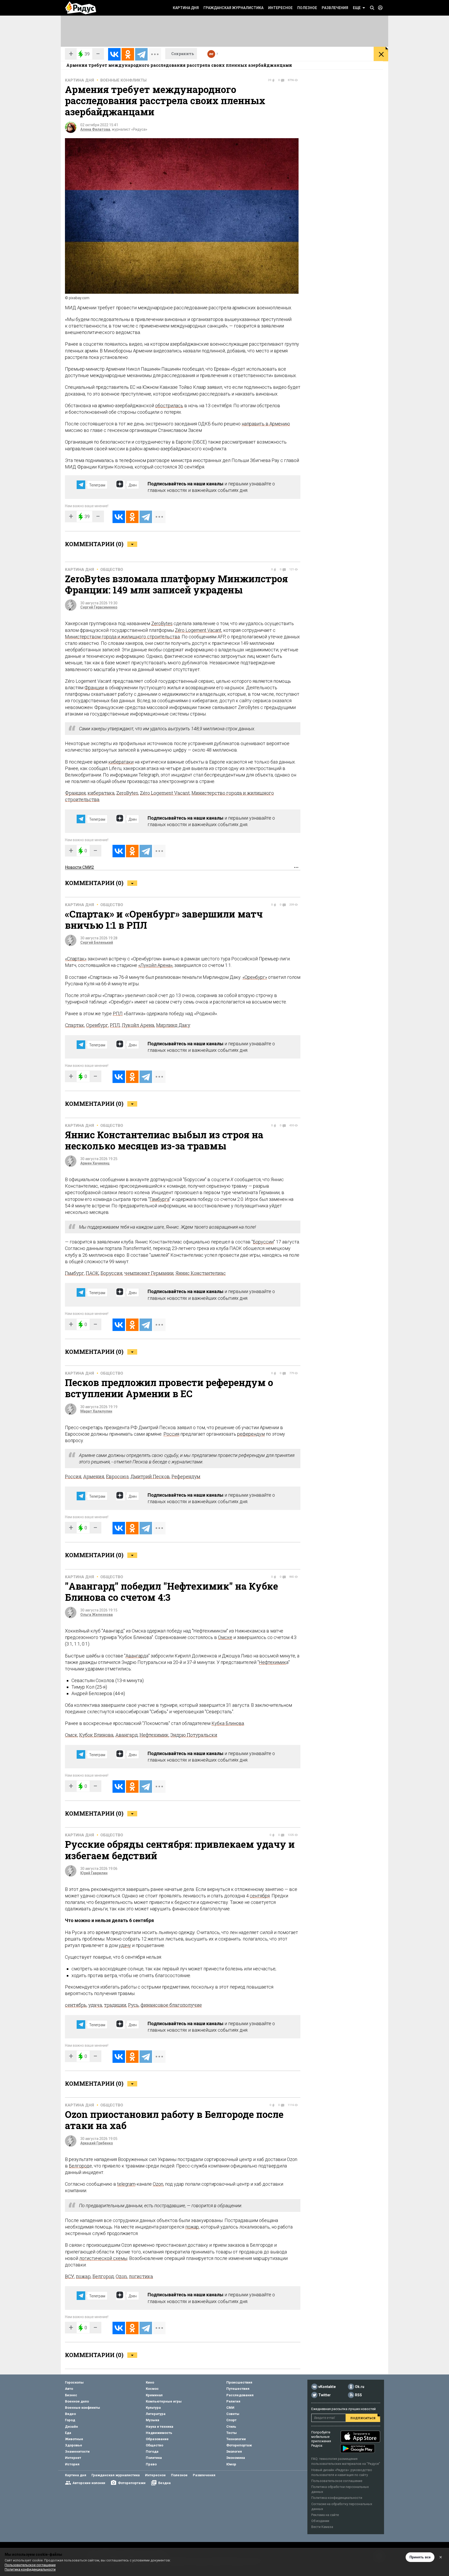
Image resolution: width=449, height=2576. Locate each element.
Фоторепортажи (132, 2483)
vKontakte (327, 2387)
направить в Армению (266, 424)
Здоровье (74, 2445)
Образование (157, 2439)
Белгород (79, 2166)
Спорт (231, 2420)
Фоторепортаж (239, 2445)
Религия (233, 2401)
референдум (251, 1434)
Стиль (231, 2427)
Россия (171, 1434)
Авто (69, 2389)
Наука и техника (160, 2427)
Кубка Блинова (228, 1723)
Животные (74, 2439)
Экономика (236, 2458)
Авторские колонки (89, 2483)
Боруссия (111, 1273)
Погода (152, 2451)
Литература (156, 2414)
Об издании (320, 2521)
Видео (70, 2414)
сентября (260, 1896)
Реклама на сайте (325, 2515)
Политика (154, 2458)
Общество (112, 570)
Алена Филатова (95, 129)
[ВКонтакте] (114, 54)
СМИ (230, 2408)
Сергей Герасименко (99, 607)
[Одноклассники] (128, 54)
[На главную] (81, 8)
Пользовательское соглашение (337, 2481)
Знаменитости (77, 2451)
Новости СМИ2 (80, 867)
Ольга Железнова (97, 1615)
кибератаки (121, 762)
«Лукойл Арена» (155, 965)
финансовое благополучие (171, 2005)
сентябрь (76, 2005)
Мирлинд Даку (173, 1025)
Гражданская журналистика (233, 8)
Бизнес (71, 2395)
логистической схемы (103, 2258)
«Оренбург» (255, 977)
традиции (115, 2005)
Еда (68, 2433)
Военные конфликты (123, 80)
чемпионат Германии (149, 1273)
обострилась (169, 406)
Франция (75, 793)
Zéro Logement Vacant (198, 630)
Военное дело (77, 2401)
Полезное (307, 8)
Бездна (164, 2483)
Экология (234, 2451)
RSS (358, 2395)
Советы (233, 2414)
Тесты (232, 2433)
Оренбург (97, 1025)
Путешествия (238, 2389)
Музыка (153, 2420)
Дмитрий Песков (150, 1476)
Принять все (420, 2557)
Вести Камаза (322, 2527)
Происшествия (239, 2382)
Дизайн (71, 2427)
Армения (94, 1476)
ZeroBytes (162, 623)
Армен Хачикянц (95, 1163)
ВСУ (70, 2276)
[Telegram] (141, 54)
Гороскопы (74, 2382)
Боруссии (263, 1242)
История (72, 2464)
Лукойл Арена (138, 1025)
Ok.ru (360, 2387)
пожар (192, 2227)
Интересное (280, 8)
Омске (225, 1637)
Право (151, 2464)
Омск (71, 1735)
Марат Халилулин (96, 1411)
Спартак (75, 1025)
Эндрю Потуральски (194, 1735)
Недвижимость (159, 2433)
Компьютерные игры (164, 2401)
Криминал (154, 2395)
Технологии (236, 2439)
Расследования (240, 2395)
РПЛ (118, 1013)
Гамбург (74, 1273)
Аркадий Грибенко (97, 2143)
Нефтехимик (272, 1662)
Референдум (186, 1476)
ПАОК (92, 1273)
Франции (94, 688)
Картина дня (186, 8)
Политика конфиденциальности (337, 2498)
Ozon (158, 2184)
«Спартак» (76, 959)
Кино (150, 2382)
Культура (153, 2408)
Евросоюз (117, 1476)
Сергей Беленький (97, 942)
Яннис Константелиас (201, 1273)
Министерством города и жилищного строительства (122, 637)
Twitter (325, 2395)
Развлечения (335, 8)
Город (70, 2420)
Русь (133, 2005)
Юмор (231, 2464)
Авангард (136, 1656)
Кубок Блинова (96, 1735)
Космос (152, 2389)
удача (95, 2005)
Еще (357, 8)
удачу (125, 1945)
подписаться (363, 2418)
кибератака (101, 793)
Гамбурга (160, 1199)
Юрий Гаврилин (94, 1873)
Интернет (73, 2458)
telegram (126, 2184)
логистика (141, 2276)
